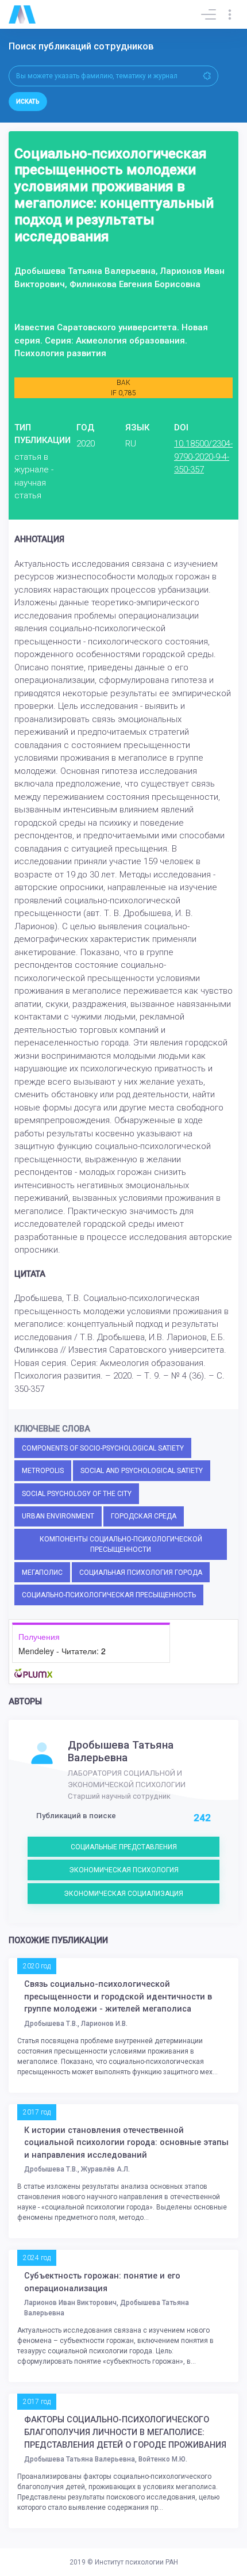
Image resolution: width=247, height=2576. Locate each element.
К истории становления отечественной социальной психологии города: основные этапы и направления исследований (126, 2143)
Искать (28, 102)
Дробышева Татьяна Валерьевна (121, 1751)
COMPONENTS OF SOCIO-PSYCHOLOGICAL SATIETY (103, 1448)
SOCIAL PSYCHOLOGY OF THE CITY (77, 1494)
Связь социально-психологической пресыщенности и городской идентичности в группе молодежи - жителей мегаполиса (118, 1997)
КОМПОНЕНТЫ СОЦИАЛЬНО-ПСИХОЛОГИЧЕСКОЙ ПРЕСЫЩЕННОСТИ (121, 1544)
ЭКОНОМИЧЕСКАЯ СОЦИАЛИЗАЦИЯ (123, 1894)
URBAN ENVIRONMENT (58, 1516)
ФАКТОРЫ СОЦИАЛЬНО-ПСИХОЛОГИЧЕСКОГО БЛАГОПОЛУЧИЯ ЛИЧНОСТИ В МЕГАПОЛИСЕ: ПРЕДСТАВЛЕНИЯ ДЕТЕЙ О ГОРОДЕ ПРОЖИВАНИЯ (125, 2432)
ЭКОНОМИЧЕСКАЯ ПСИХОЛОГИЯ (124, 1870)
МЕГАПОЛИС (42, 1573)
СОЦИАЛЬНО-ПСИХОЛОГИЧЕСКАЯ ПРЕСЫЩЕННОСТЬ (109, 1595)
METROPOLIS (43, 1471)
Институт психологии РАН (136, 2562)
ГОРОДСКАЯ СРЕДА (144, 1516)
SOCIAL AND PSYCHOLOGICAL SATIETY (142, 1471)
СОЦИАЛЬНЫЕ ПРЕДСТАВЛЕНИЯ (124, 1847)
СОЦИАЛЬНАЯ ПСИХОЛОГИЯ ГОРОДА (141, 1573)
